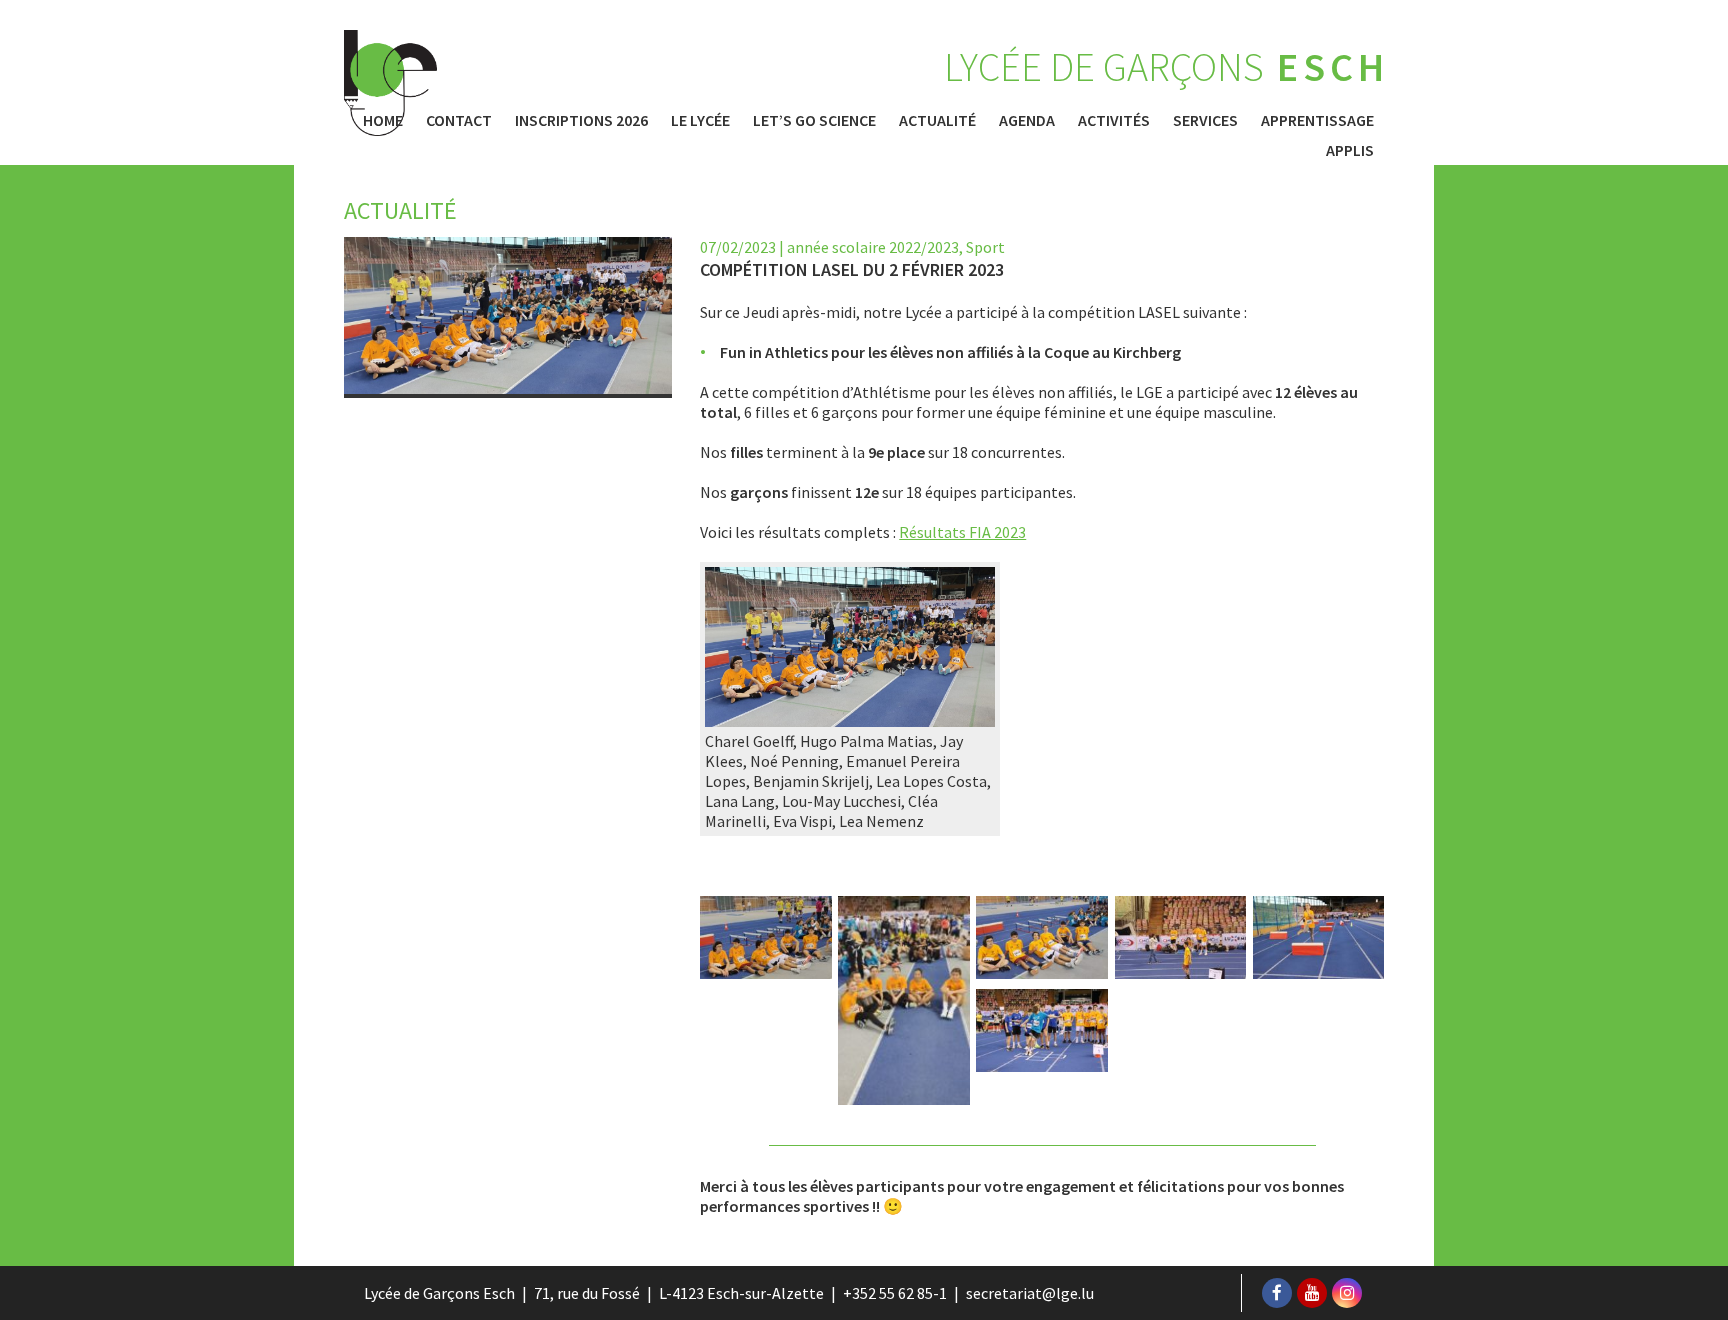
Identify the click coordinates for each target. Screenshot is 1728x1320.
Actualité (937, 120)
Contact (459, 120)
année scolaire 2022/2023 (873, 247)
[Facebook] (1277, 1293)
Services (1205, 120)
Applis (1350, 150)
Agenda (1027, 120)
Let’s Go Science (814, 120)
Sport (985, 247)
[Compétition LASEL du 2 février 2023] (850, 721)
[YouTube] (1312, 1293)
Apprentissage (1317, 120)
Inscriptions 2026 (581, 120)
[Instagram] (1347, 1293)
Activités (1114, 120)
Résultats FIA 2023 (962, 532)
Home (383, 120)
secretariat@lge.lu (1030, 1293)
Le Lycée (700, 120)
